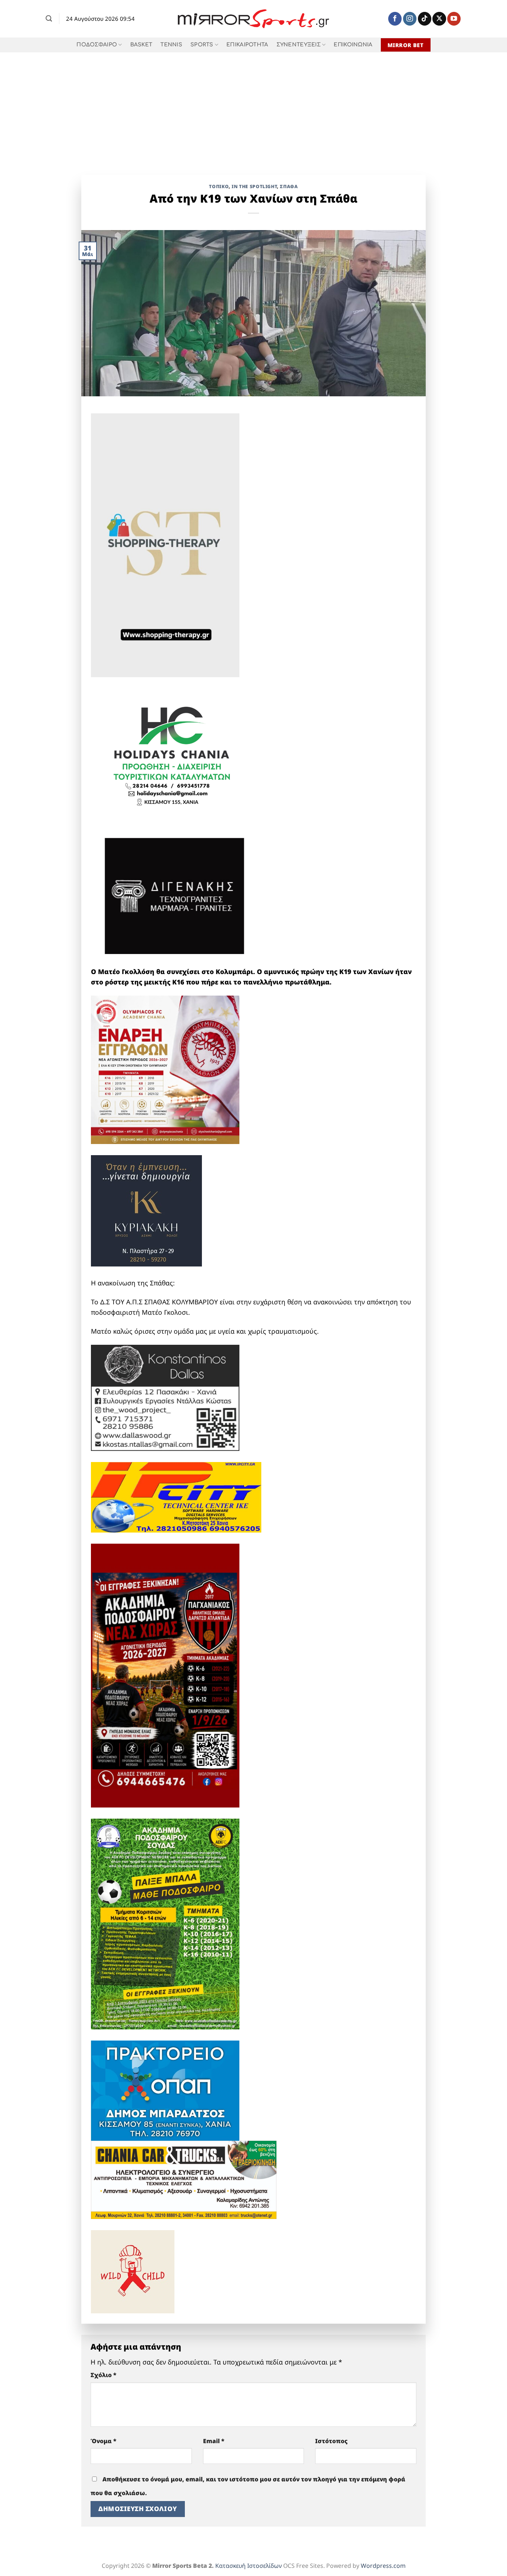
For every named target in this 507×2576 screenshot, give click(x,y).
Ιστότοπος (331, 2441)
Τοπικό (219, 186)
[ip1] (176, 1497)
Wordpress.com (383, 2566)
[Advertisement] (253, 108)
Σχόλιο (104, 2375)
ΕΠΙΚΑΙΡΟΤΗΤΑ (247, 45)
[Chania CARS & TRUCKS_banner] (184, 2179)
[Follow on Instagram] (410, 19)
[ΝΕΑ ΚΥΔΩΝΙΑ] (165, 1069)
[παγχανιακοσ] (165, 1675)
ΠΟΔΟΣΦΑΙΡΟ (97, 45)
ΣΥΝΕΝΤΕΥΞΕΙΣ (299, 45)
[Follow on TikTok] (425, 19)
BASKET (141, 45)
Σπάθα (289, 186)
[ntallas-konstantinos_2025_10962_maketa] (165, 1397)
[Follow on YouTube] (454, 19)
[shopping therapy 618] (165, 544)
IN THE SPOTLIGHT (254, 186)
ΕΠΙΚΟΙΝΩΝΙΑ (353, 45)
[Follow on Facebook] (395, 19)
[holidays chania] (173, 752)
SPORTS (202, 45)
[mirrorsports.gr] (254, 19)
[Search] (49, 19)
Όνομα (104, 2441)
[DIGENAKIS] (174, 897)
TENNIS (171, 45)
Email (214, 2441)
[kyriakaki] (146, 1210)
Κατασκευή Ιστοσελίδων (248, 2566)
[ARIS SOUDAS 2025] (165, 1923)
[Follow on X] (439, 19)
